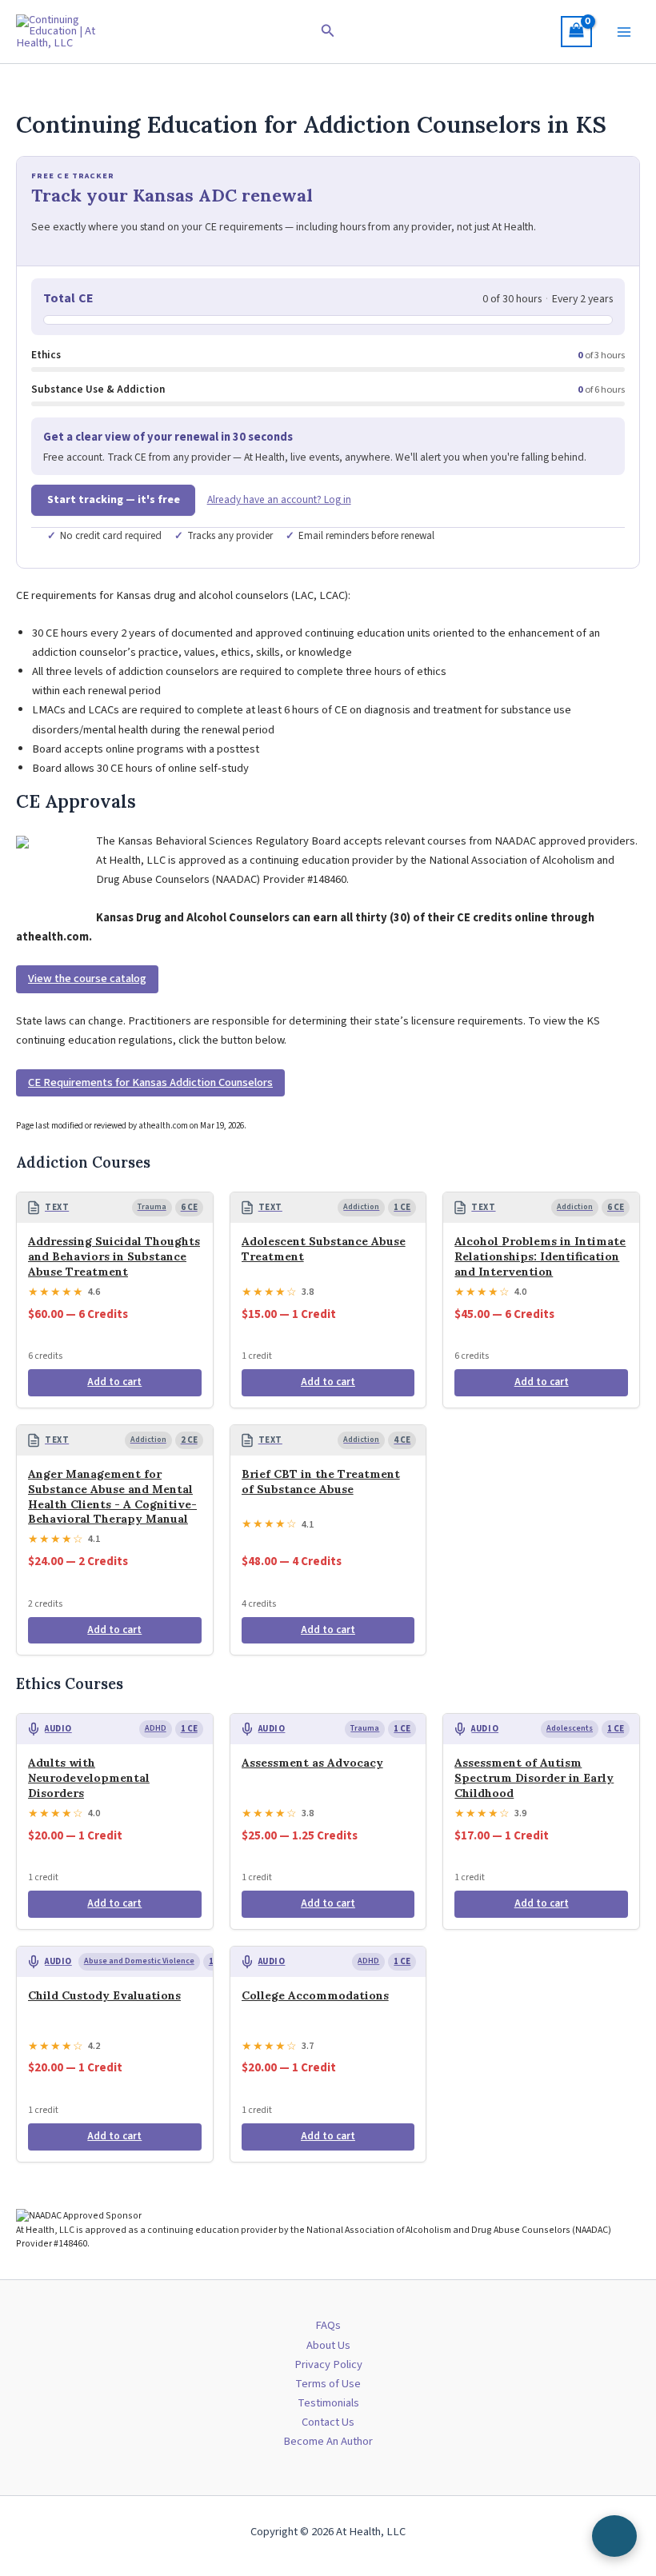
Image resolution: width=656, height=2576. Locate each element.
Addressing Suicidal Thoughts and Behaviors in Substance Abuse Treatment (114, 1256)
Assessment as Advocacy (312, 1763)
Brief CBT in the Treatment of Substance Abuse (321, 1482)
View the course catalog (87, 978)
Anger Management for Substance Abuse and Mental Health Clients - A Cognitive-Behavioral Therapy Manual (112, 1497)
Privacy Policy (328, 2364)
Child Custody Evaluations (104, 1995)
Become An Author (328, 2441)
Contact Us (328, 2422)
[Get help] (614, 2536)
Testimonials (328, 2403)
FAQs (328, 2325)
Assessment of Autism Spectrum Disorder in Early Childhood (534, 1778)
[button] (328, 32)
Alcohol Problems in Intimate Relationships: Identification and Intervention (540, 1256)
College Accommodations (315, 1995)
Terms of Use (328, 2384)
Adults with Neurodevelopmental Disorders (89, 1778)
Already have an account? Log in (279, 499)
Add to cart (114, 1382)
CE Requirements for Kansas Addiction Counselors (150, 1082)
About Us (328, 2345)
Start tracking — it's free (114, 500)
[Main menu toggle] (624, 31)
